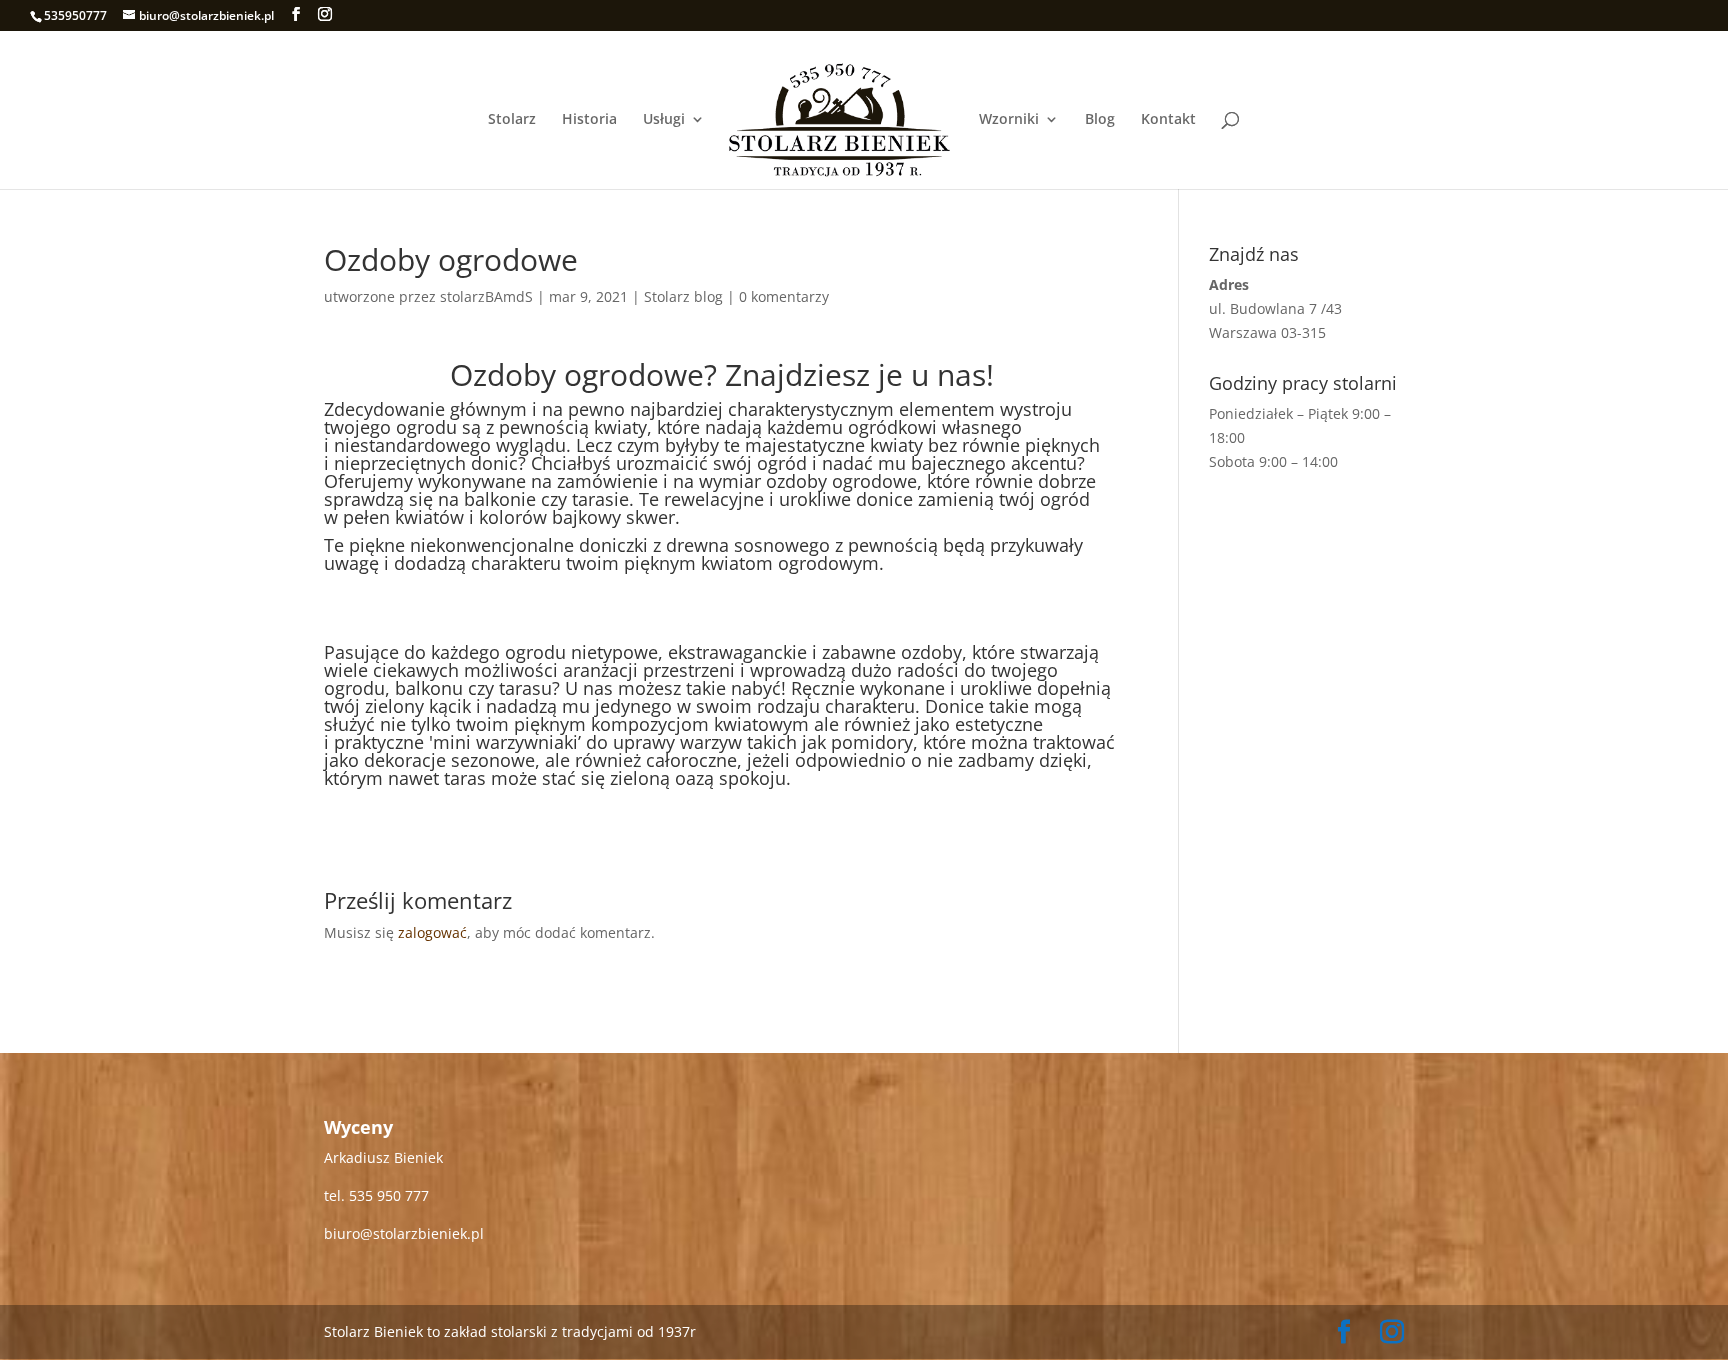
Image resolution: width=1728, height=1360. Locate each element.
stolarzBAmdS (486, 296)
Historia (589, 120)
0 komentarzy (784, 296)
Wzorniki (1009, 120)
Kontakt (1168, 120)
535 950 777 (389, 1195)
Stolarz (512, 120)
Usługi (664, 120)
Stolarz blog (683, 296)
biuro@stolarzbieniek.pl (404, 1233)
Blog (1100, 120)
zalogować (432, 932)
